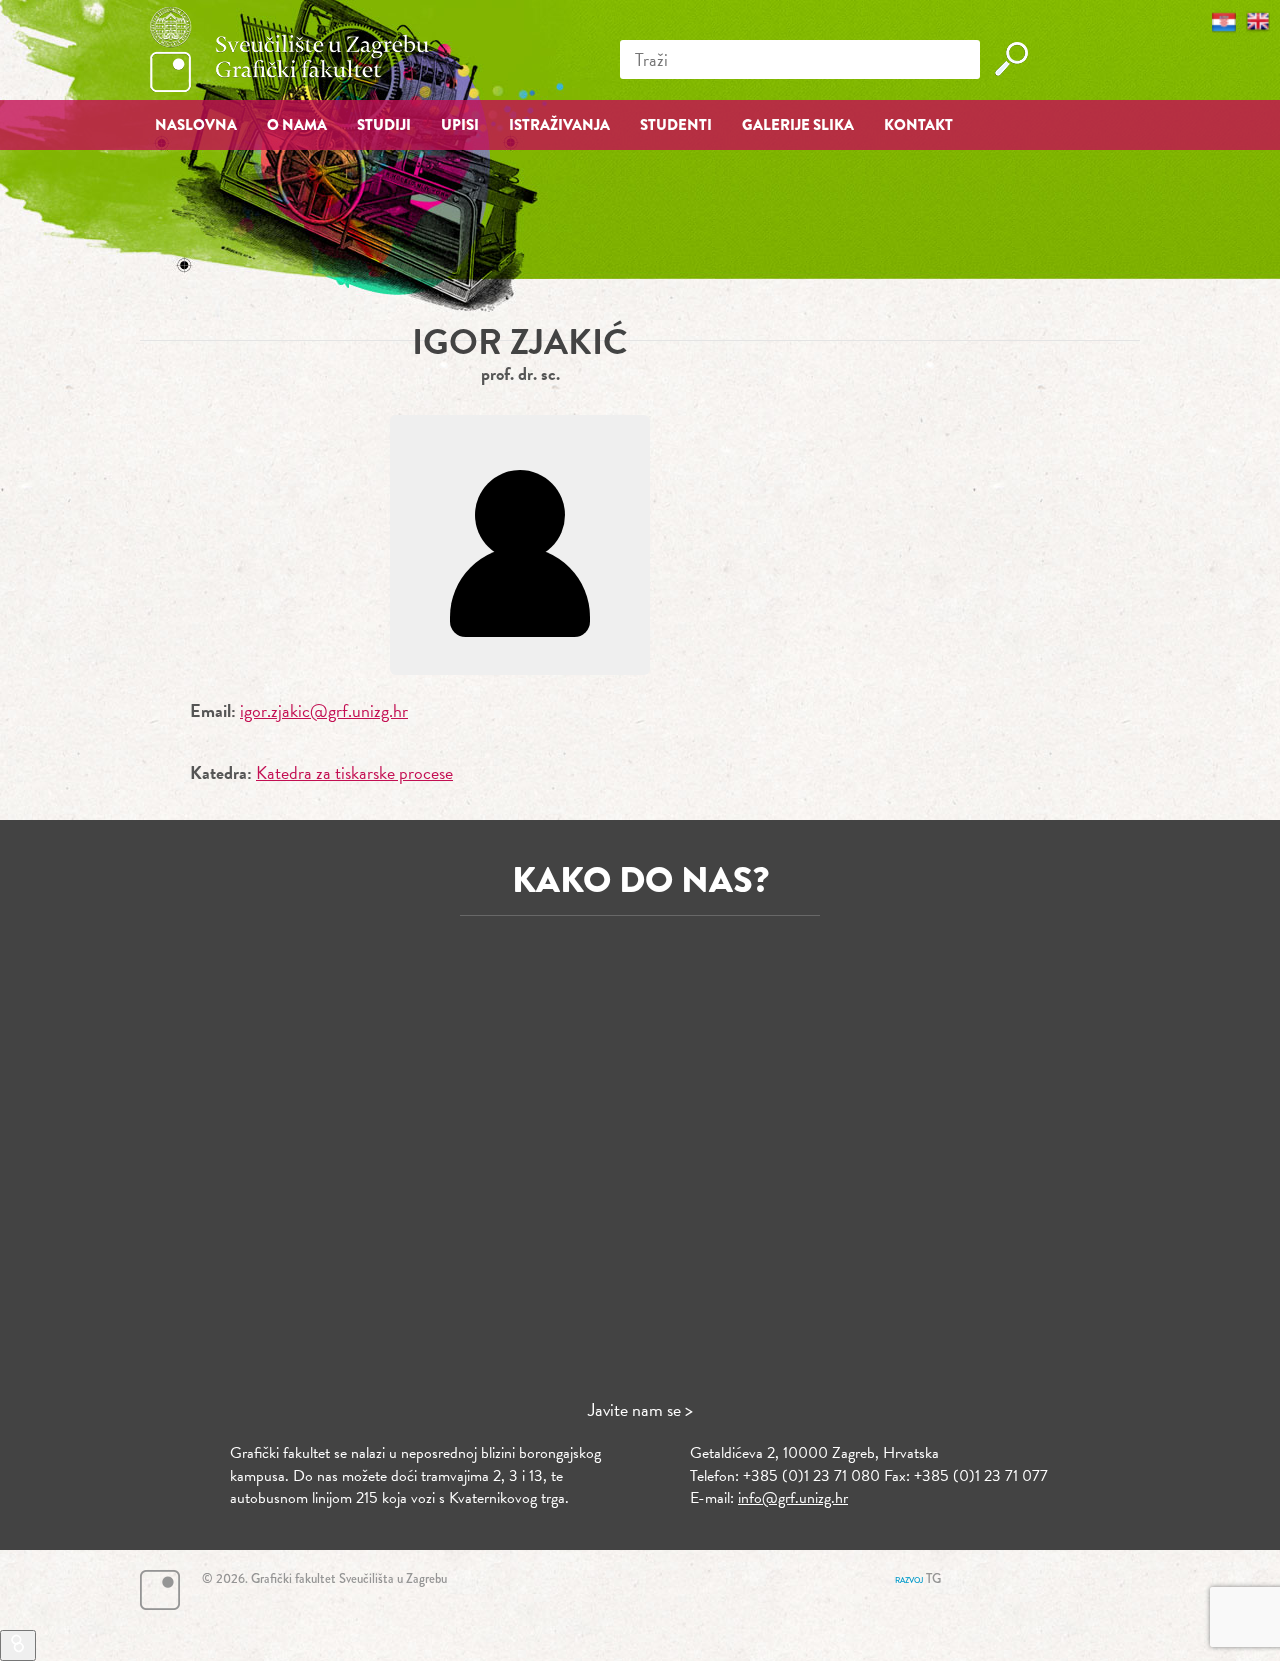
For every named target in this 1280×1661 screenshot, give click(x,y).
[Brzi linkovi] (18, 1645)
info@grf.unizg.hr (793, 1498)
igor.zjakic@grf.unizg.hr (324, 710)
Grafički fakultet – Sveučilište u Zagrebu (290, 49)
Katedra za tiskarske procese (354, 772)
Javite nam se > (640, 1409)
